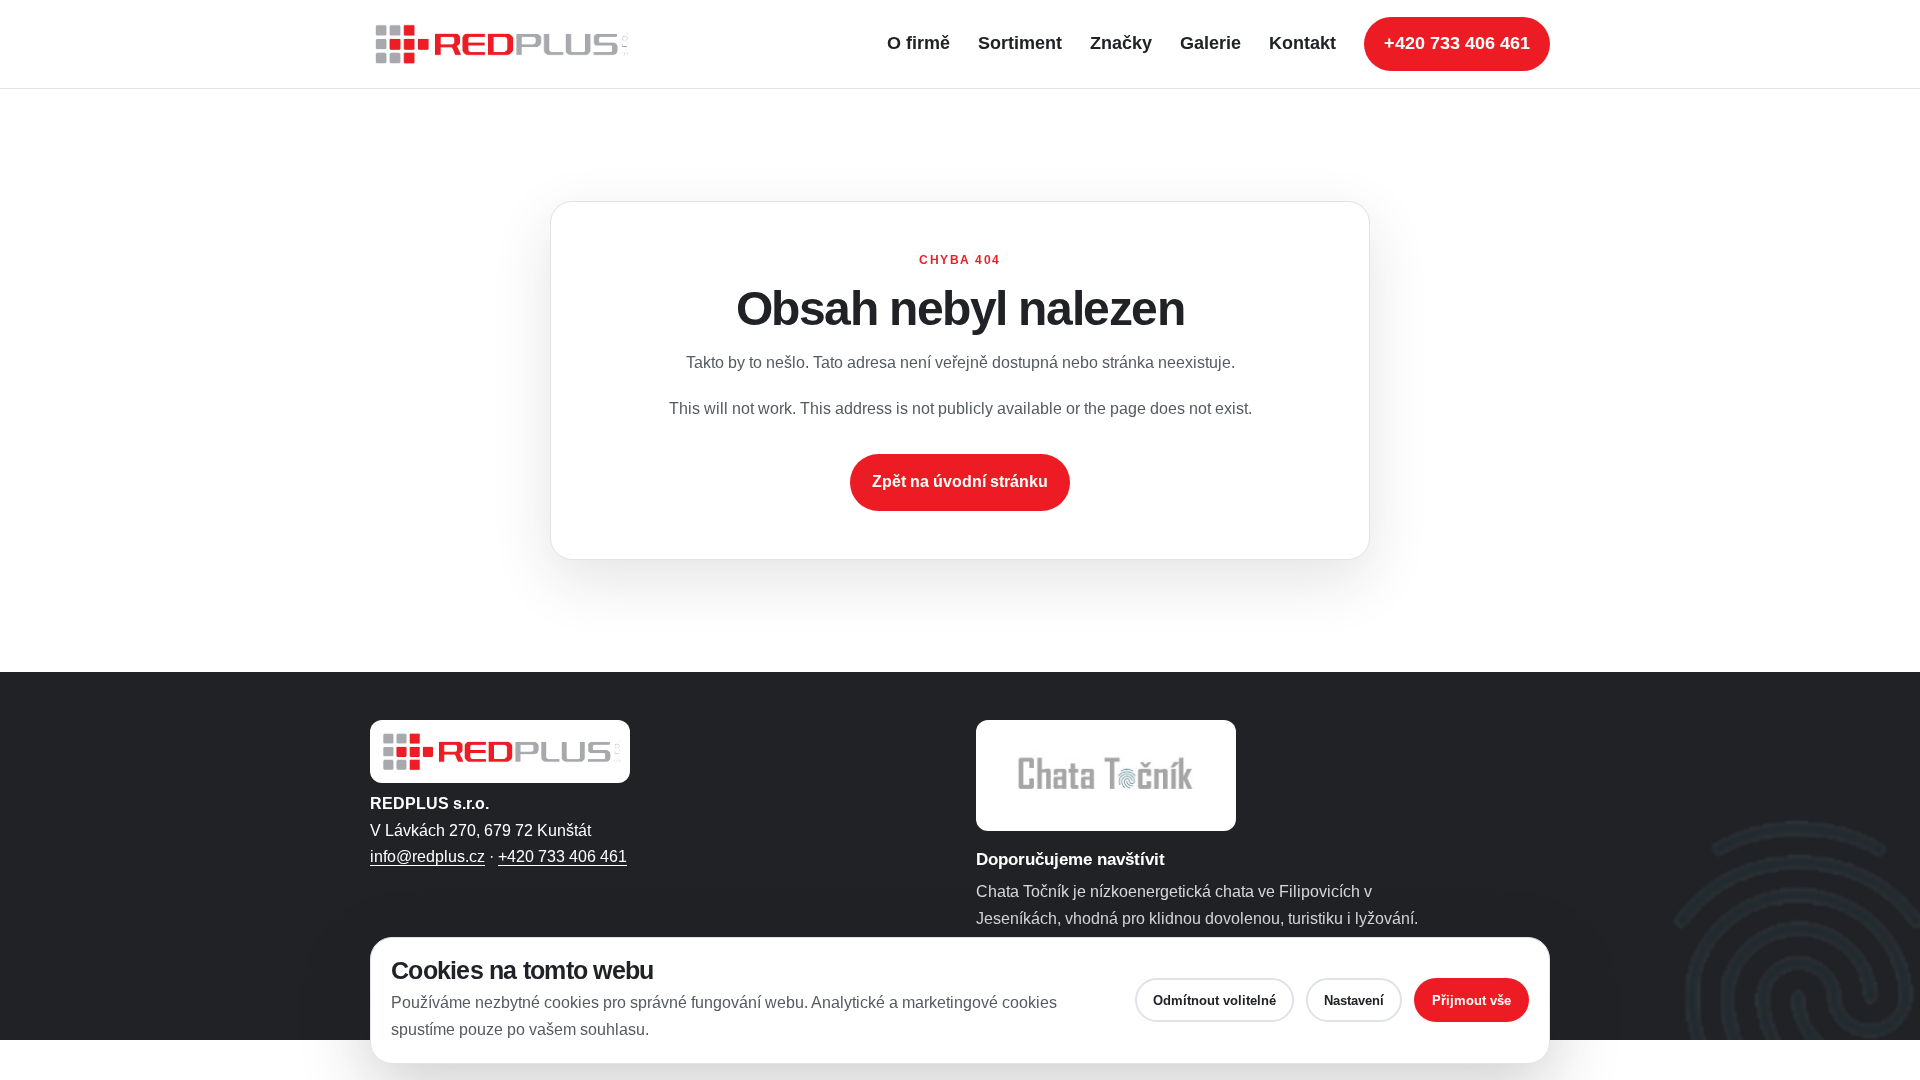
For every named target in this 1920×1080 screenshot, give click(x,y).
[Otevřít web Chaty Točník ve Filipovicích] (1106, 775)
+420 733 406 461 (1457, 43)
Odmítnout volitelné (1214, 1000)
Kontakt (1302, 43)
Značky (1121, 43)
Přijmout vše (1471, 1000)
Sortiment (1020, 43)
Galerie (1210, 43)
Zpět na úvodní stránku (960, 481)
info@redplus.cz (427, 856)
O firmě (918, 43)
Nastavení (1354, 1000)
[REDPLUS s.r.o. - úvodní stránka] (510, 44)
